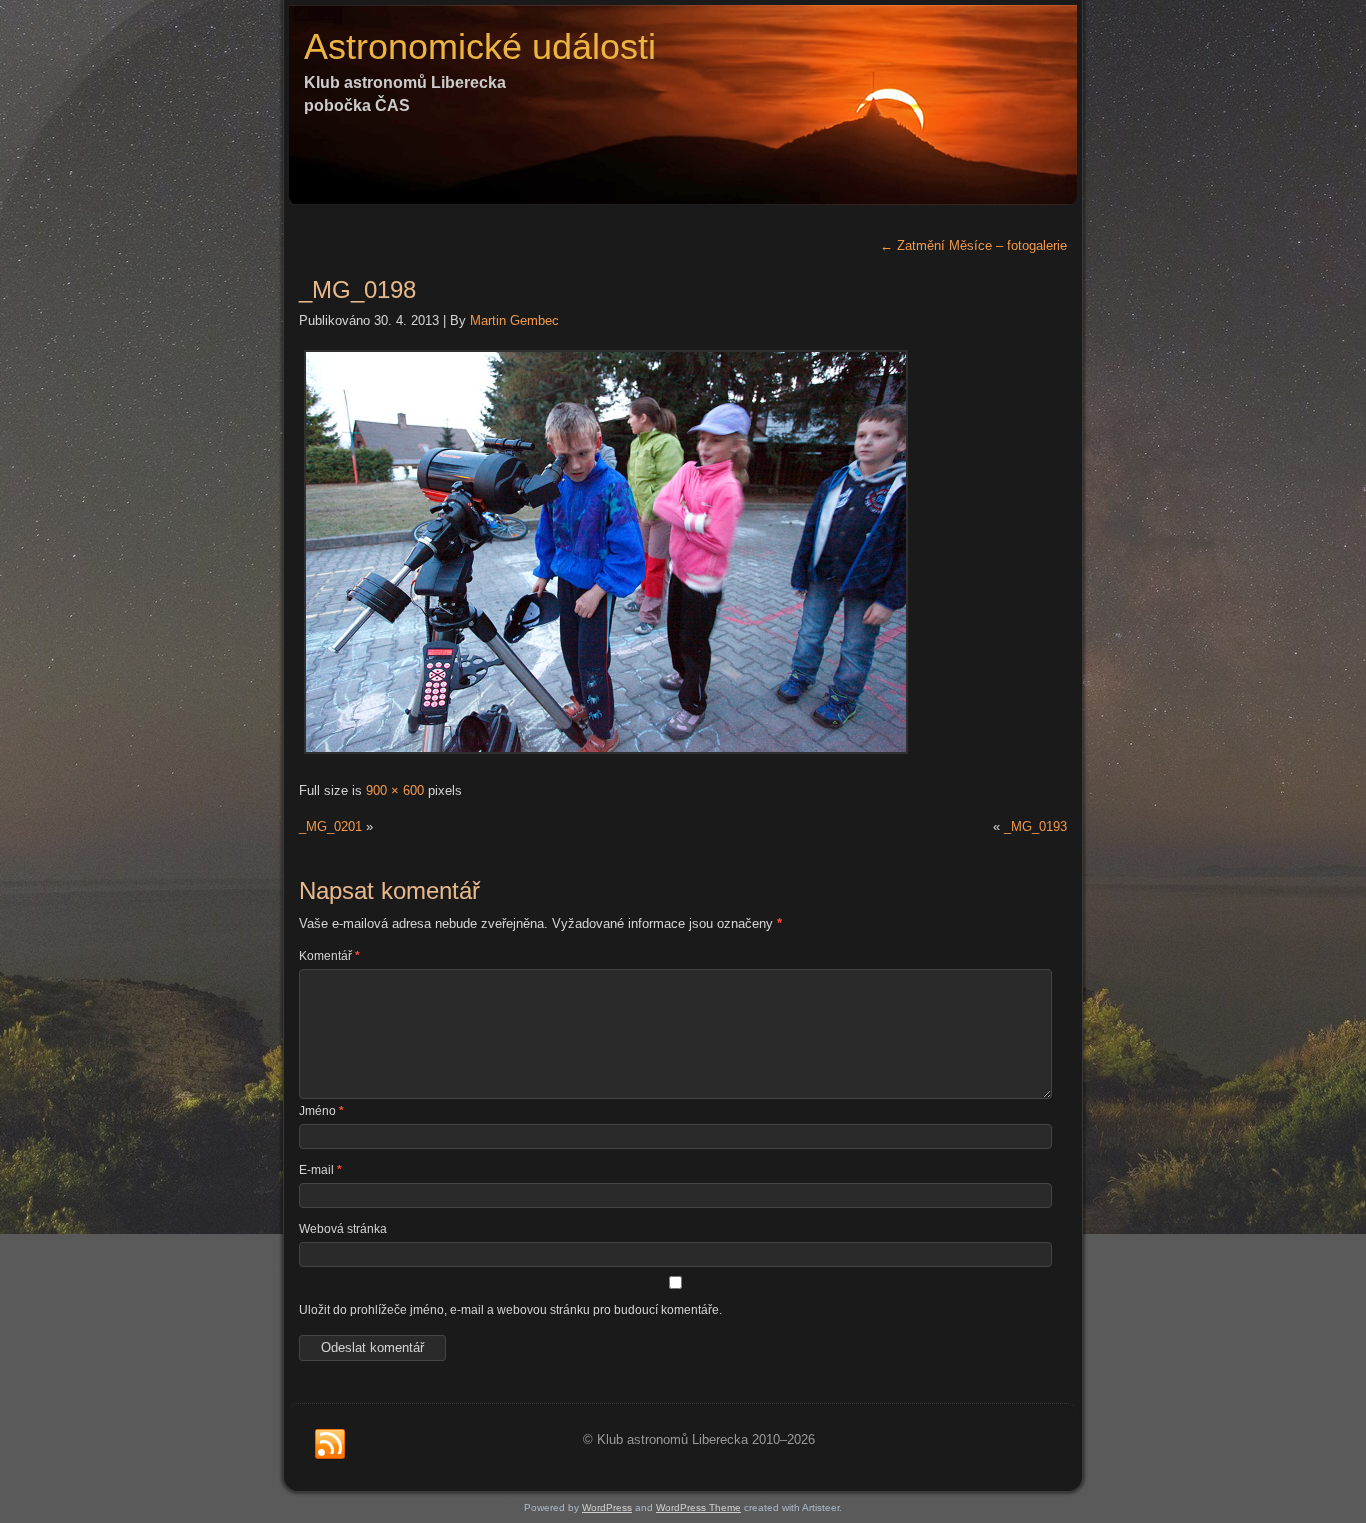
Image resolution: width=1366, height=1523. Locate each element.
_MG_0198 (357, 289)
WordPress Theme (698, 1507)
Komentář (329, 956)
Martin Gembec (514, 320)
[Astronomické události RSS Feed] (330, 1445)
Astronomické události (480, 46)
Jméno (321, 1111)
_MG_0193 (1035, 826)
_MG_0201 (330, 826)
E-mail (320, 1170)
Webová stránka (343, 1229)
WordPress (607, 1507)
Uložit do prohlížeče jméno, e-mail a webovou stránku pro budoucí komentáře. (510, 1310)
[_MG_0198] (606, 754)
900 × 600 (395, 790)
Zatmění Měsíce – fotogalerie (973, 245)
